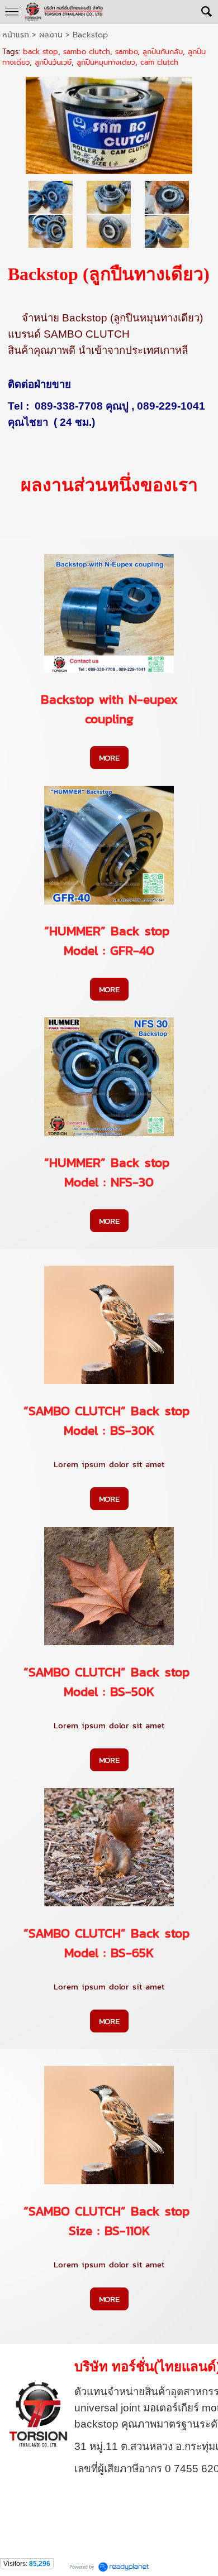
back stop (41, 52)
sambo (126, 52)
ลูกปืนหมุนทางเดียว (106, 62)
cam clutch (159, 62)
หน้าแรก (16, 35)
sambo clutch (87, 52)
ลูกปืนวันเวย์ (53, 62)
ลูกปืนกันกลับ (163, 52)
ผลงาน (51, 35)
